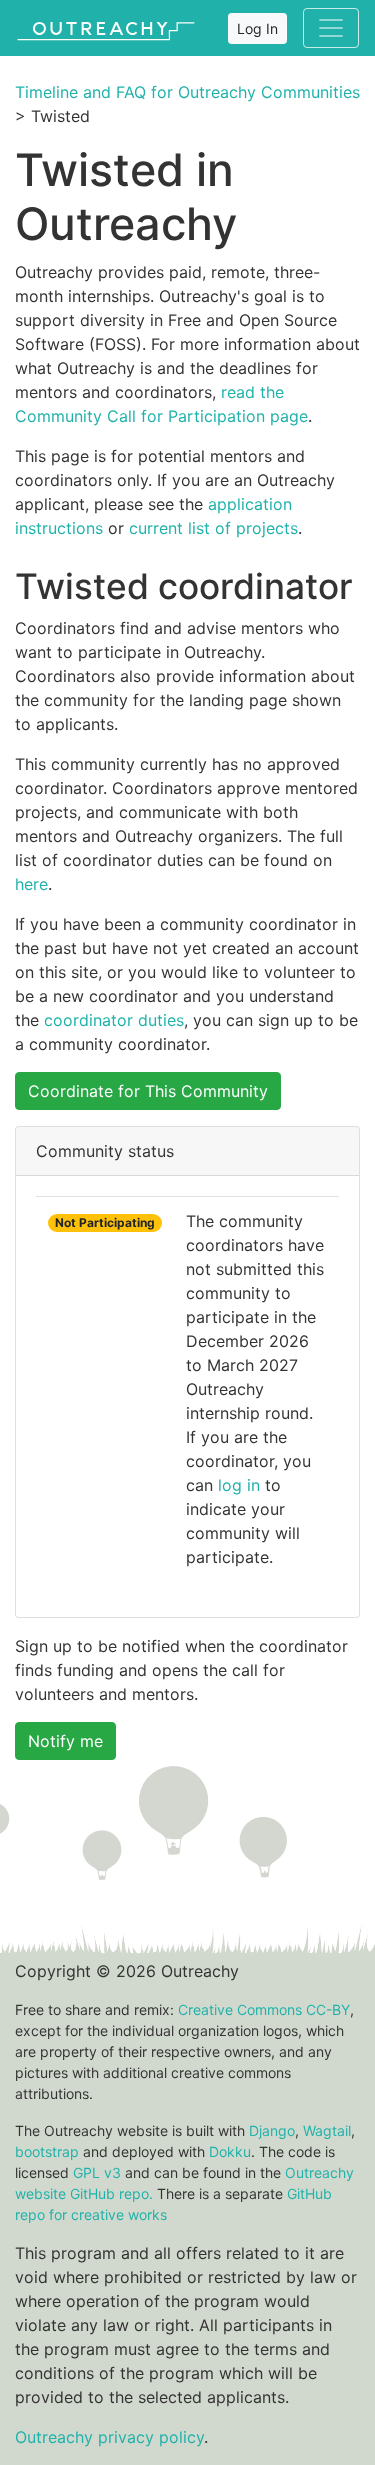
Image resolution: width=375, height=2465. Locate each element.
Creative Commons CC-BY (264, 2009)
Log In (257, 28)
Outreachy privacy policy (109, 2437)
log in (239, 1485)
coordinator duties (114, 1020)
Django (272, 2130)
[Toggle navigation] (331, 28)
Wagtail (327, 2130)
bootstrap (47, 2151)
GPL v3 (97, 2172)
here (31, 884)
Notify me (65, 1741)
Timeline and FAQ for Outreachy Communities (187, 92)
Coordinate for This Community (148, 1091)
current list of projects (213, 528)
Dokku (230, 2151)
